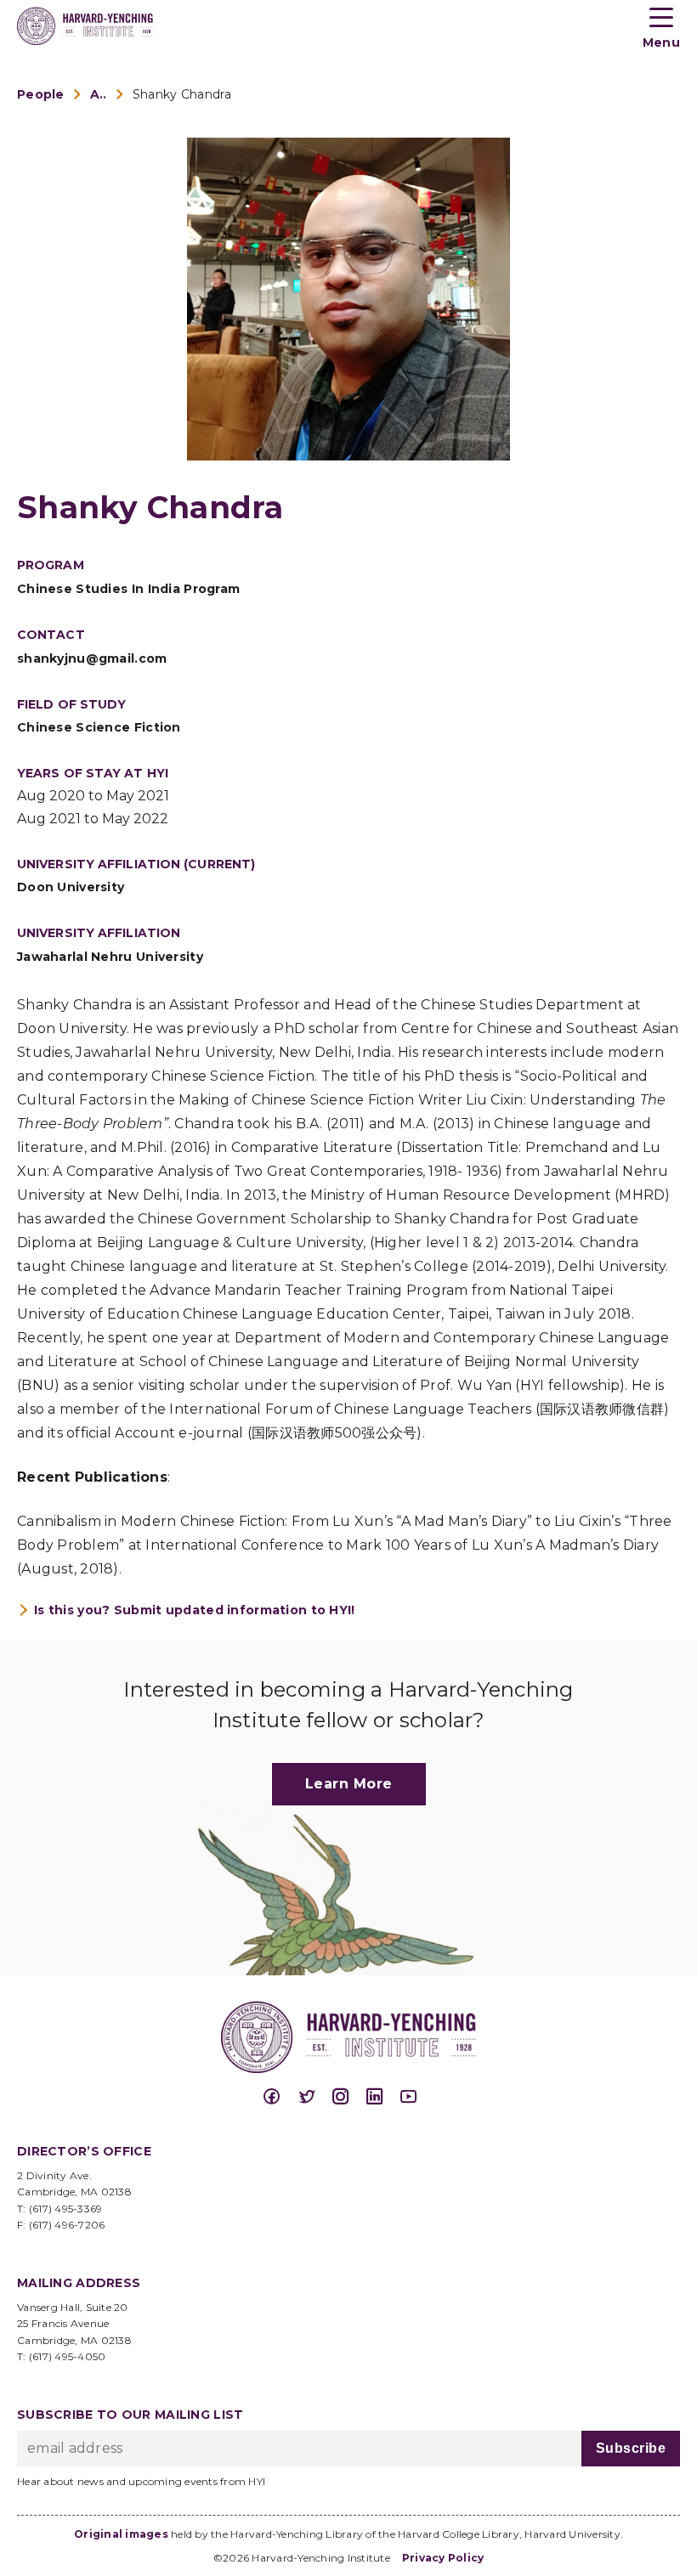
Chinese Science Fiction (99, 727)
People (41, 94)
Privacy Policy (443, 2558)
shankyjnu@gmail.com (92, 658)
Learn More (349, 1784)
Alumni (99, 94)
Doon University (71, 887)
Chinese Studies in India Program (128, 589)
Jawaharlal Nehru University (110, 957)
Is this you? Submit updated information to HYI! (195, 1610)
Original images (121, 2534)
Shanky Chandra (182, 94)
